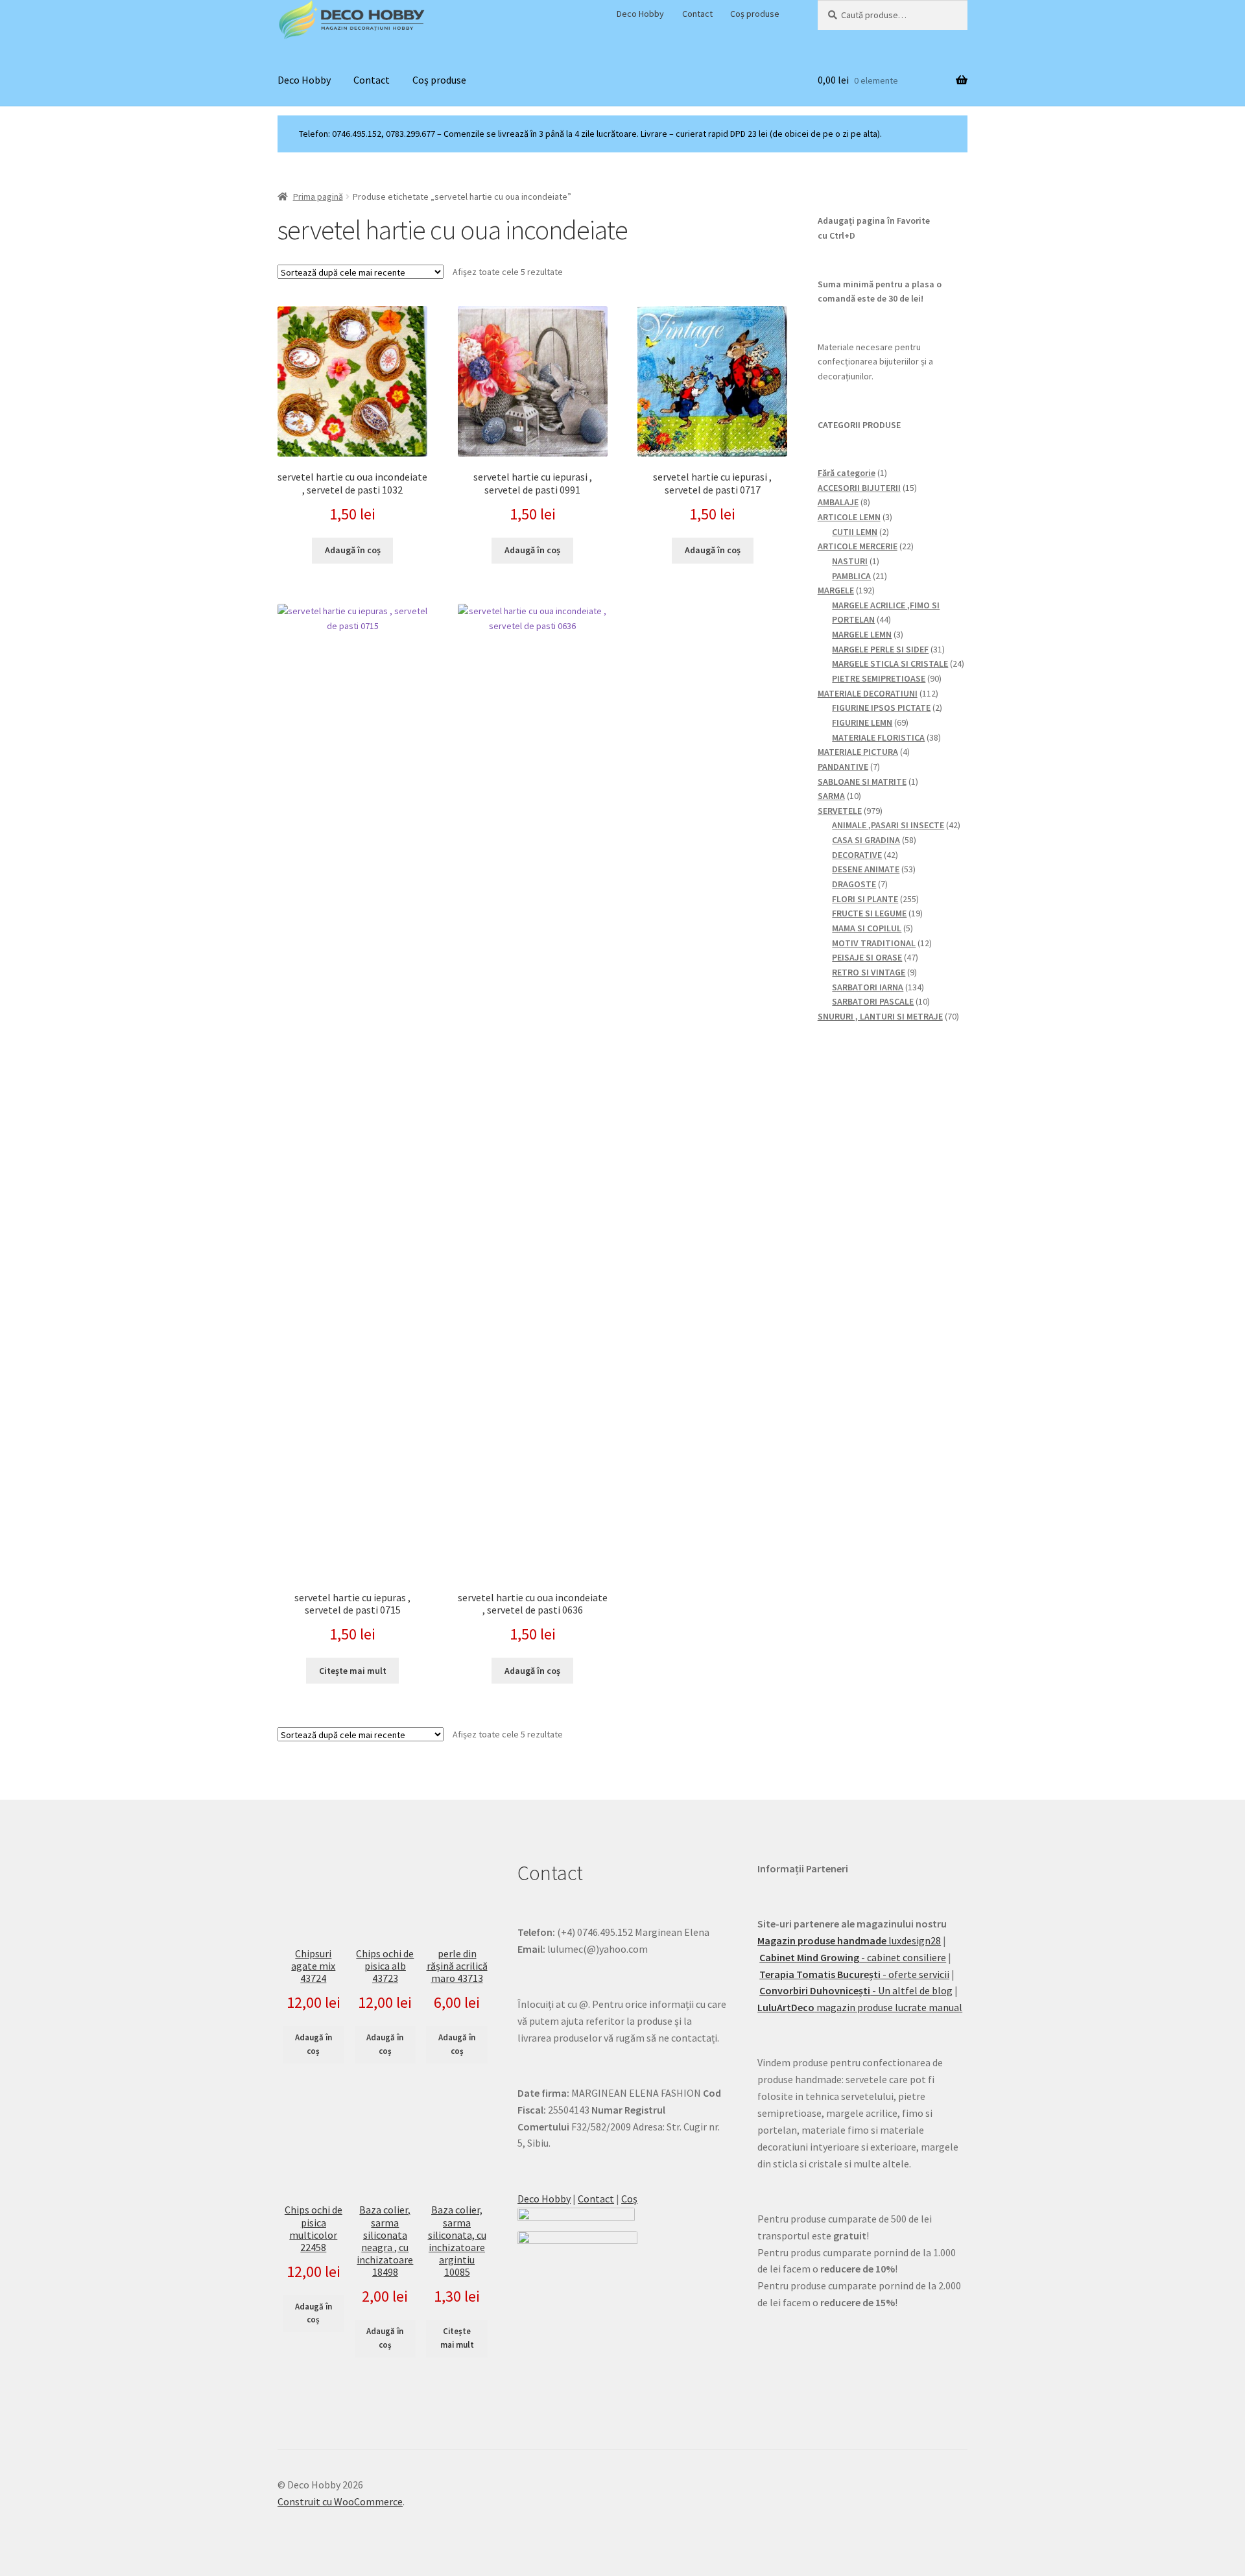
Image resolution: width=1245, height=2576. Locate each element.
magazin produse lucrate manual (860, 2007)
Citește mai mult (353, 1671)
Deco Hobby (640, 14)
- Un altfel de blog (856, 1990)
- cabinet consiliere (853, 1957)
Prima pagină (318, 197)
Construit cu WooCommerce (340, 2501)
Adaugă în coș (314, 2044)
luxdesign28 (849, 1940)
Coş (629, 2199)
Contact (697, 14)
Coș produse (755, 14)
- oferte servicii (854, 1974)
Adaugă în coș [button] (353, 550)
